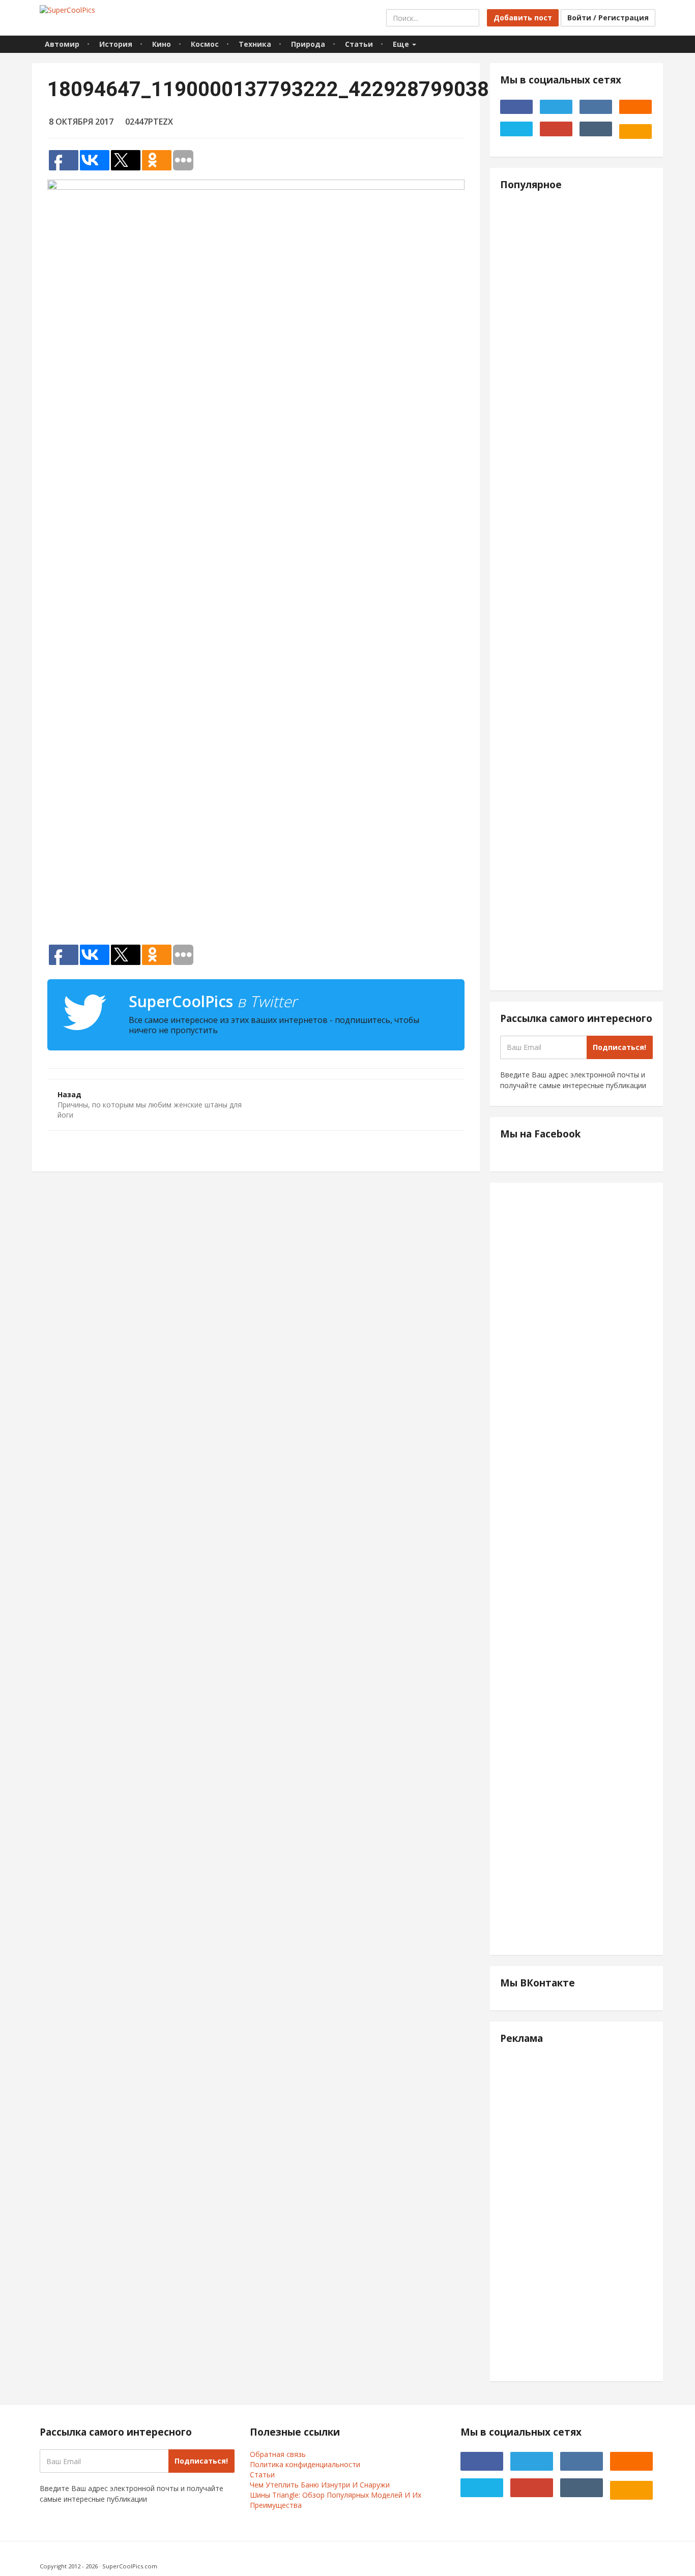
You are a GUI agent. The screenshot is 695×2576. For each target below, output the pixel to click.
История (116, 44)
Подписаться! (619, 1047)
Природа (308, 44)
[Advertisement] (256, 810)
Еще (402, 44)
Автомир (62, 44)
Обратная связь (278, 2454)
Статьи (359, 44)
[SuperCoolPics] (67, 10)
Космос (205, 44)
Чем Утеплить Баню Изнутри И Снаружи (320, 2485)
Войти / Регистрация (608, 18)
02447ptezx (149, 122)
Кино (162, 44)
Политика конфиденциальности (305, 2464)
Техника (255, 44)
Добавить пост (523, 18)
